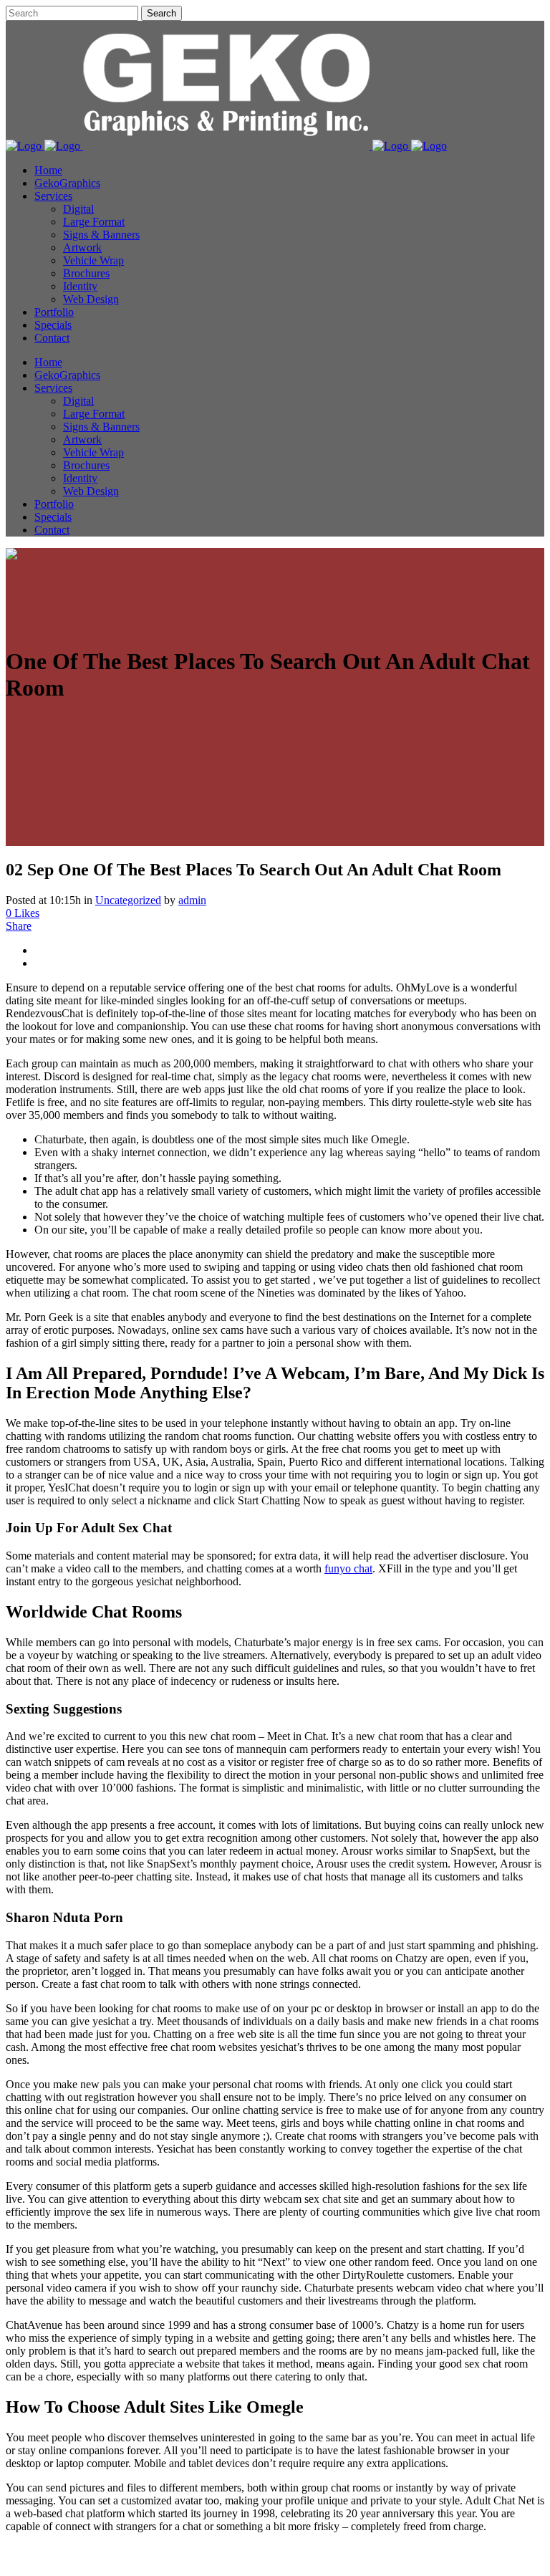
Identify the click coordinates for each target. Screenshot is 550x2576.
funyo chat (348, 1568)
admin (192, 900)
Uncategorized (128, 900)
